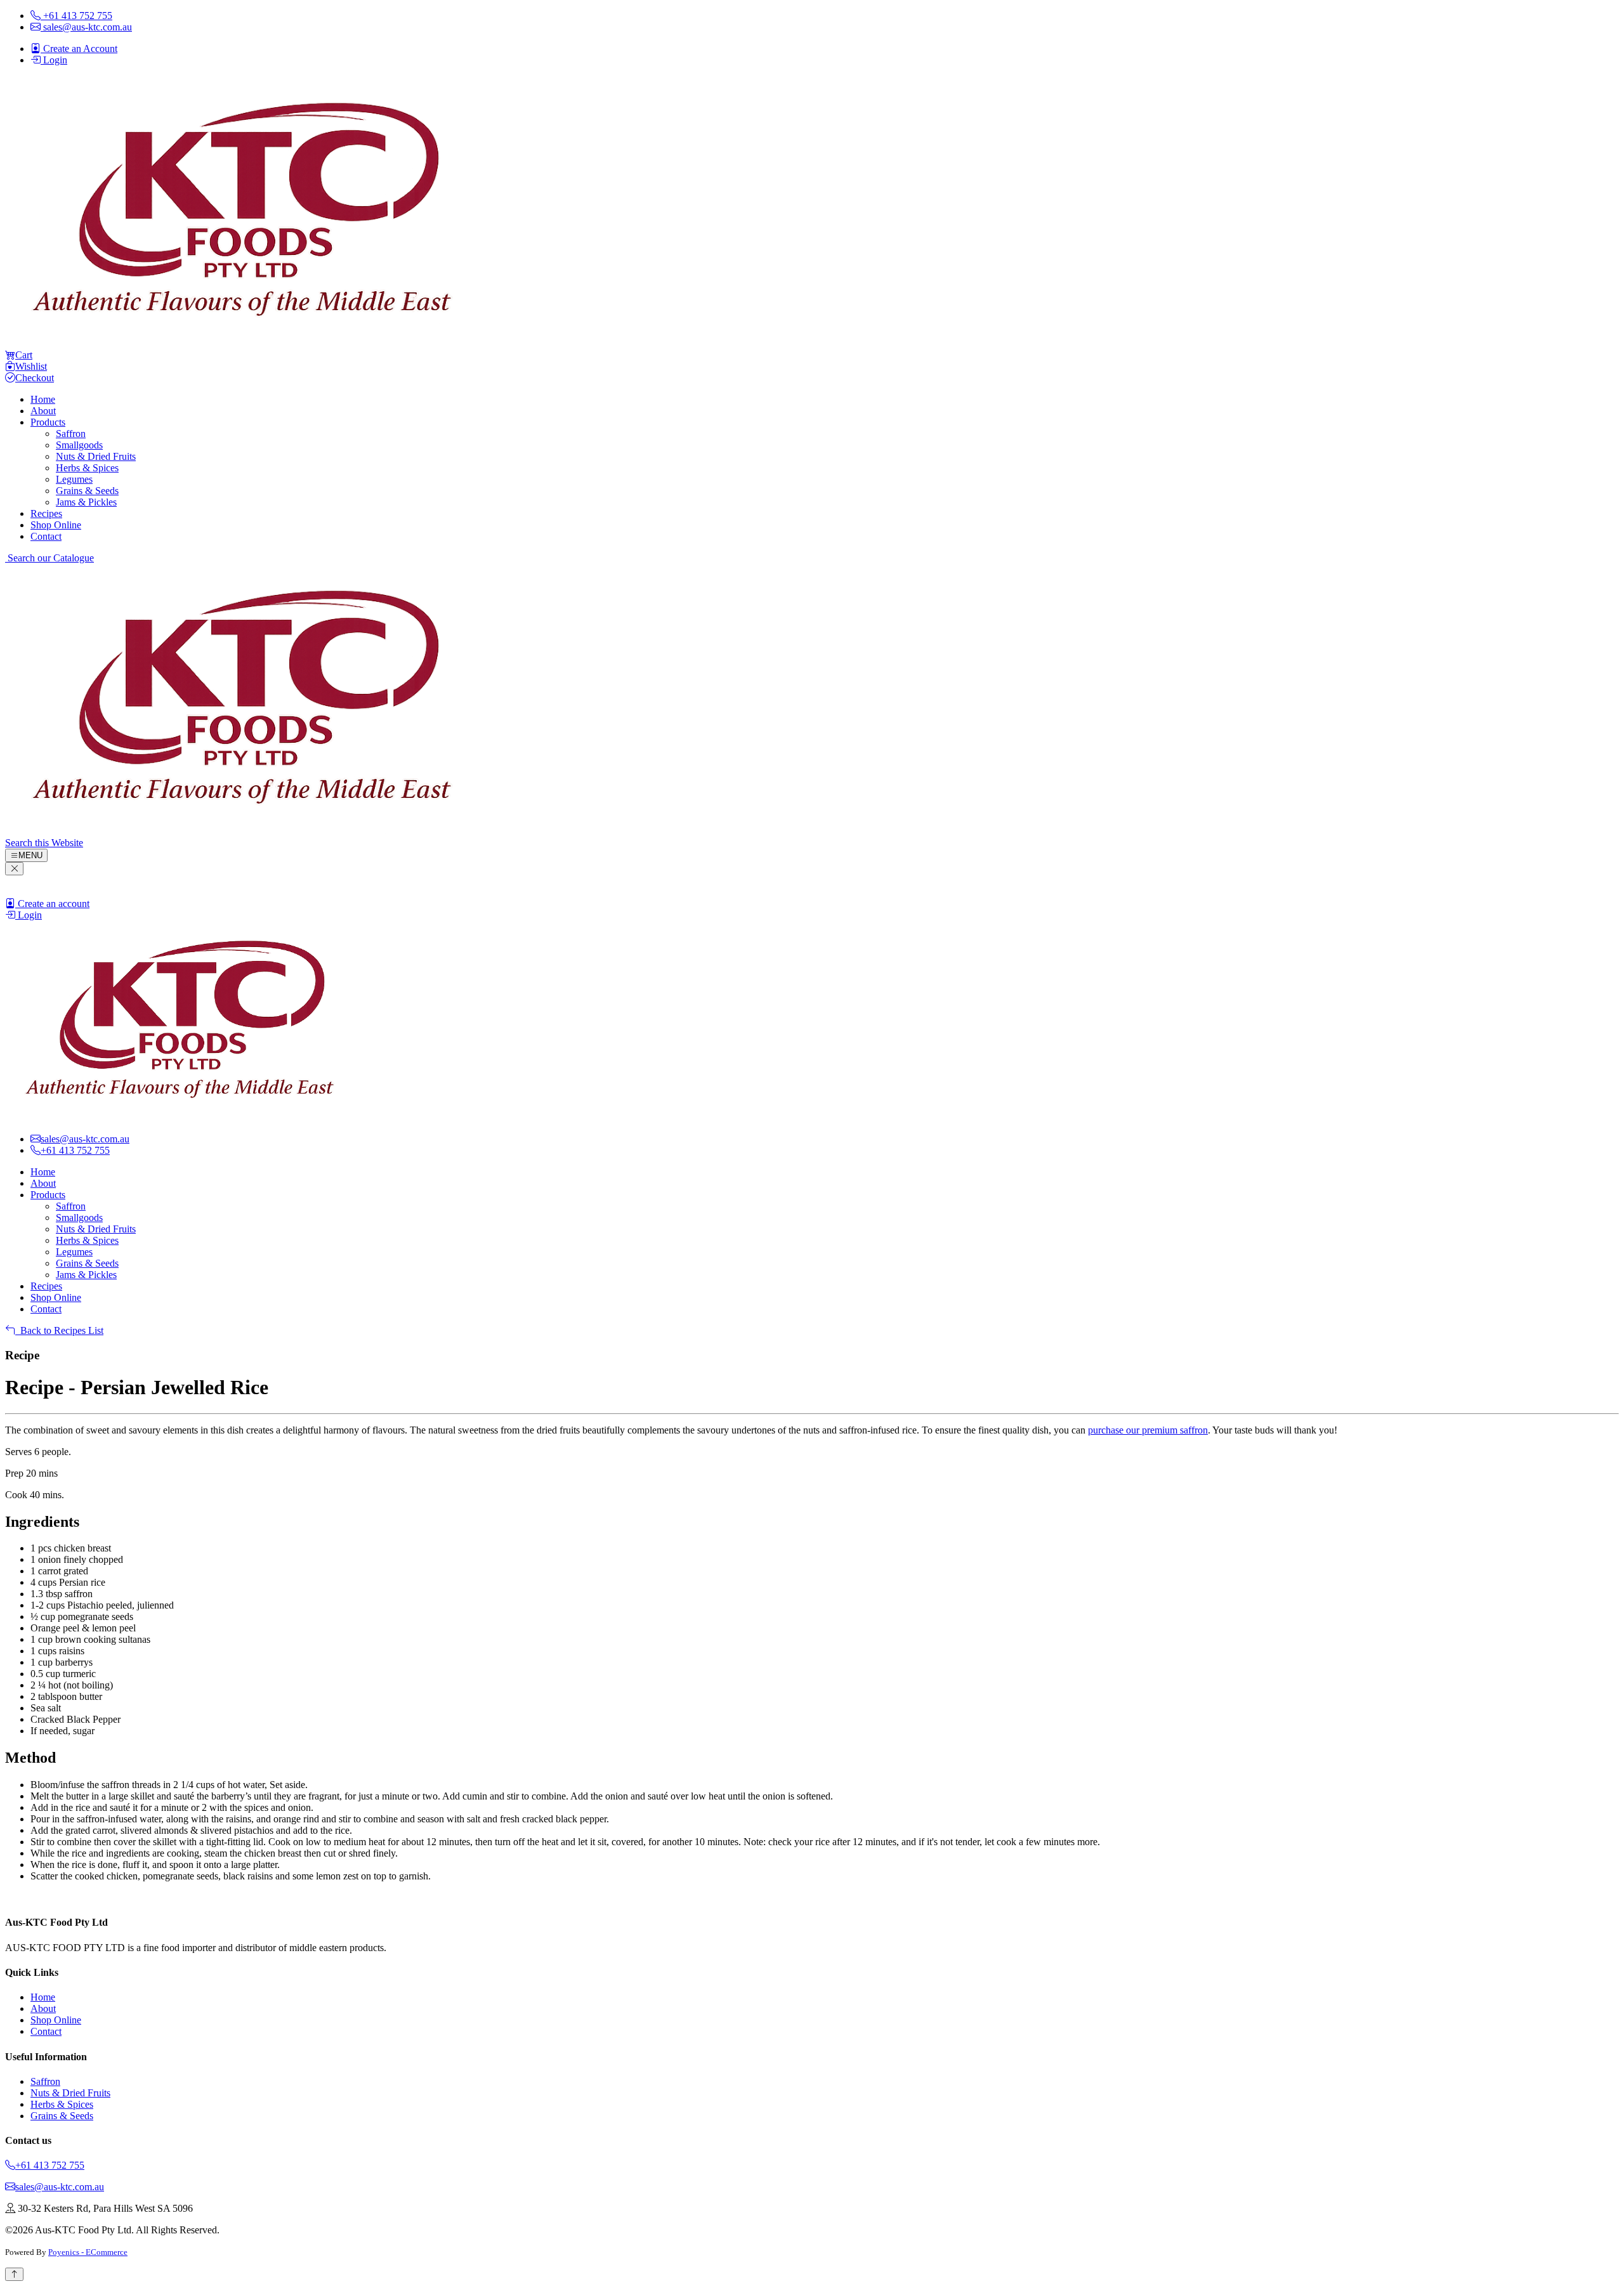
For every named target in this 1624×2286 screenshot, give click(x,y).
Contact (46, 536)
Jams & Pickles (86, 502)
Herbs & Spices (87, 468)
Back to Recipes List (59, 1330)
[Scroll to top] (14, 2274)
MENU (30, 855)
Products (48, 422)
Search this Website (44, 843)
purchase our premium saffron (1148, 1430)
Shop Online (56, 525)
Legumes (74, 479)
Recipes (46, 513)
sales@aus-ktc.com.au (60, 2187)
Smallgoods (79, 445)
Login (29, 915)
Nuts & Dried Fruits (96, 456)
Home (43, 399)
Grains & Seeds (87, 491)
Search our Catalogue (49, 558)
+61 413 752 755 (50, 2165)
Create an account (52, 904)
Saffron (71, 434)
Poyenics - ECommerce (88, 2252)
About (43, 411)
